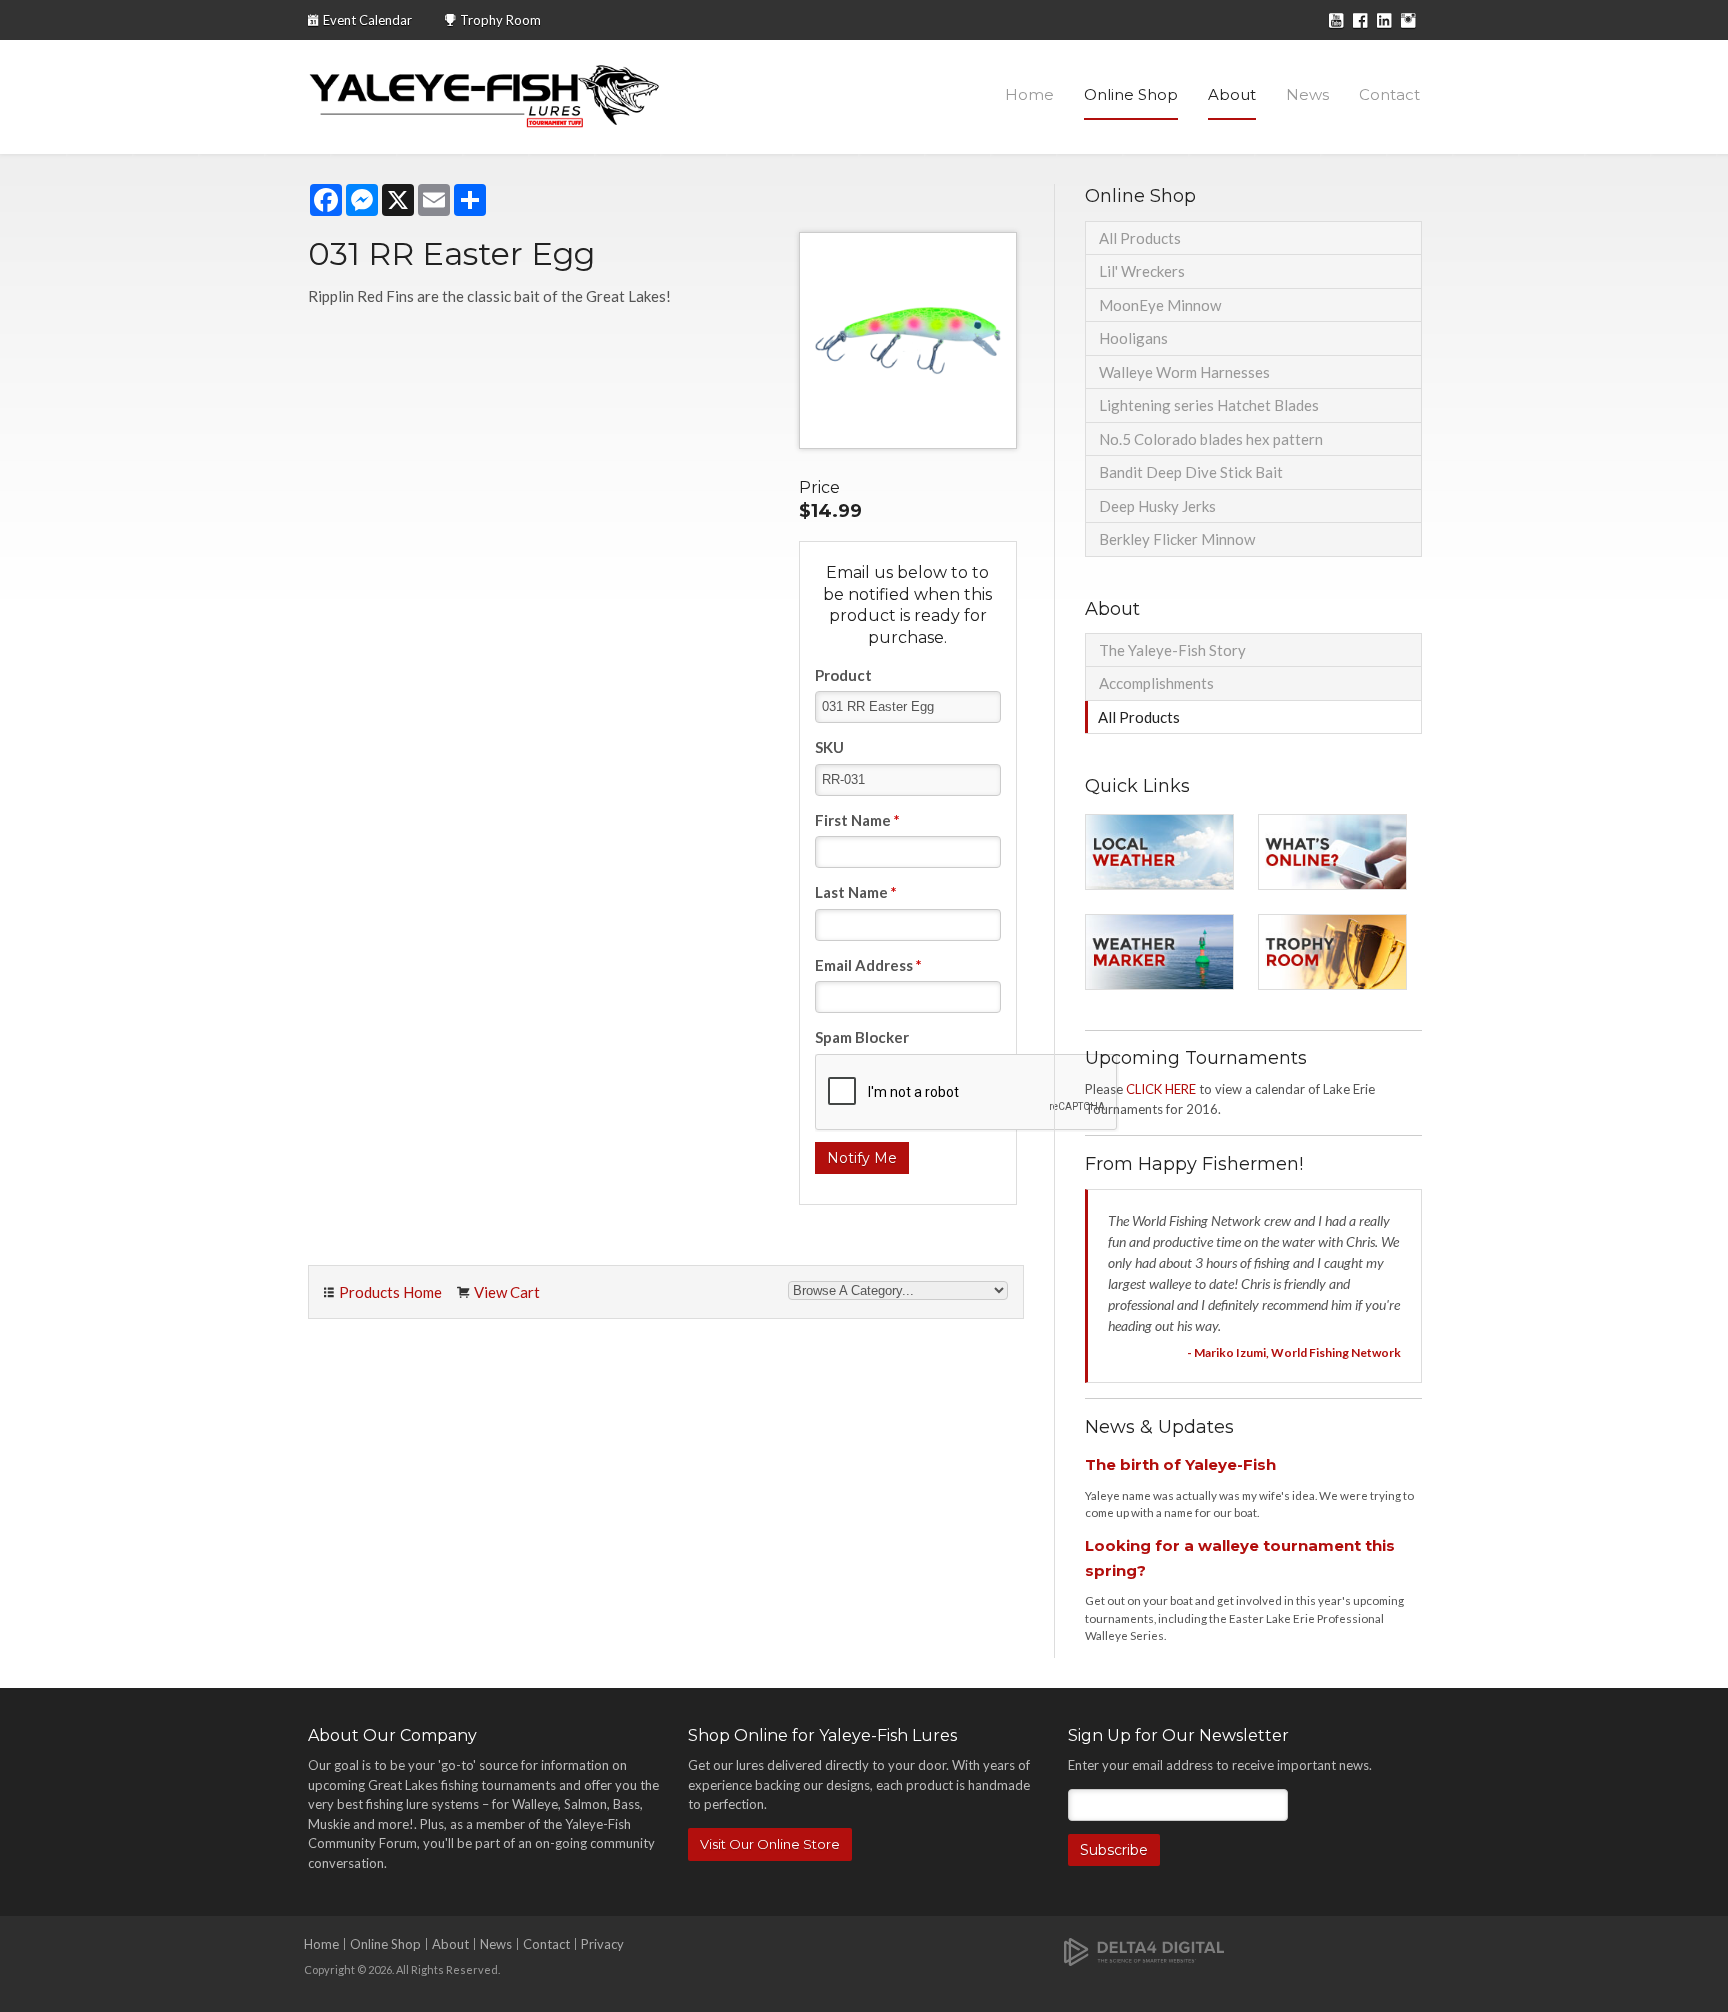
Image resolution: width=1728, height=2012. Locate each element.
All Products (1140, 238)
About (1232, 94)
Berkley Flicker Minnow (1177, 539)
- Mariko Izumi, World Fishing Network (1294, 1352)
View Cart (507, 1292)
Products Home (390, 1292)
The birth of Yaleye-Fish (1180, 1464)
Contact (1389, 94)
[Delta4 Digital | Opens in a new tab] (1144, 1950)
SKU (829, 747)
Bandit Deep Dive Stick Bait (1191, 472)
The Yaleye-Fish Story (1172, 650)
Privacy (602, 1944)
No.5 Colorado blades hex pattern (1211, 439)
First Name (857, 820)
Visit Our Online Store (770, 1844)
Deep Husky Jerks (1157, 506)
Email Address (868, 965)
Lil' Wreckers (1142, 271)
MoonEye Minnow (1160, 305)
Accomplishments (1156, 683)
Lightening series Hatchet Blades (1209, 405)
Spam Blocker (862, 1037)
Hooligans (1133, 338)
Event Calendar (367, 20)
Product (843, 675)
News (1307, 94)
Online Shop (1131, 94)
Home (1029, 94)
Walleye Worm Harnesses (1184, 372)
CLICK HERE (1161, 1089)
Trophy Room (500, 20)
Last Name (856, 892)
